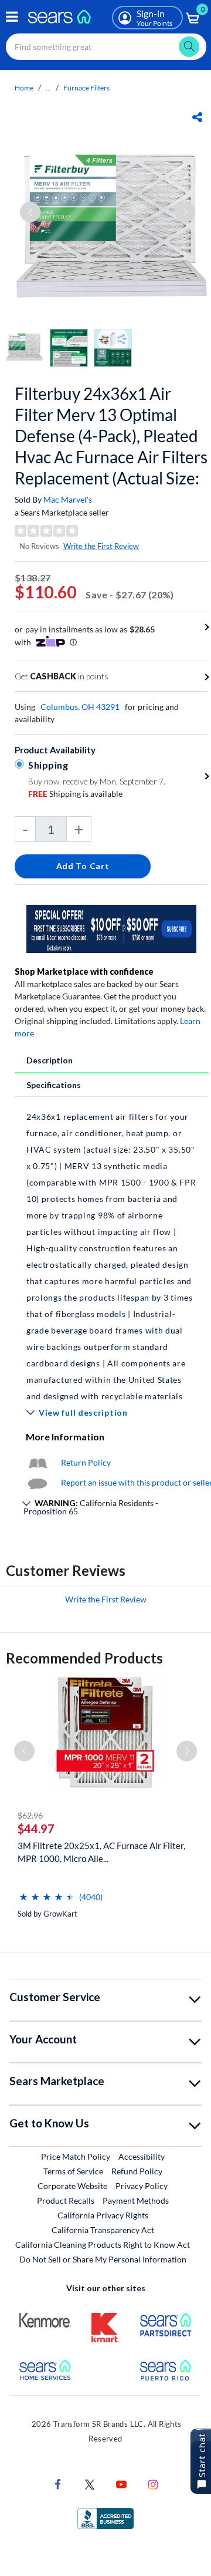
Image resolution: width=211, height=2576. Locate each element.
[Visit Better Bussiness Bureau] (105, 2518)
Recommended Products (84, 1658)
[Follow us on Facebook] (58, 2484)
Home (24, 88)
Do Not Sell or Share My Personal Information (103, 2259)
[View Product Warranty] (38, 1462)
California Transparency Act (103, 2230)
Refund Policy (137, 2171)
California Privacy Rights (103, 2215)
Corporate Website (73, 2186)
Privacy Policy (142, 2186)
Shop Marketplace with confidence (84, 972)
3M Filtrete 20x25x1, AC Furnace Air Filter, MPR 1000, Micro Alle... (101, 1852)
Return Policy (86, 1462)
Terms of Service (73, 2171)
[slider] (47, 1892)
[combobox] (106, 47)
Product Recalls (66, 2200)
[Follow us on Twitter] (90, 2484)
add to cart (83, 866)
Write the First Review (101, 546)
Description (50, 1060)
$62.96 (30, 1815)
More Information (65, 1437)
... (48, 88)
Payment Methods (136, 2200)
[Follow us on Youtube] (121, 2484)
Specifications (54, 1085)
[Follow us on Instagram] (153, 2484)
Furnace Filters (86, 88)
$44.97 (36, 1829)
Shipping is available (75, 794)
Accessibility (142, 2156)
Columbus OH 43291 (80, 707)
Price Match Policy (76, 2156)
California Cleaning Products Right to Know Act (103, 2245)
